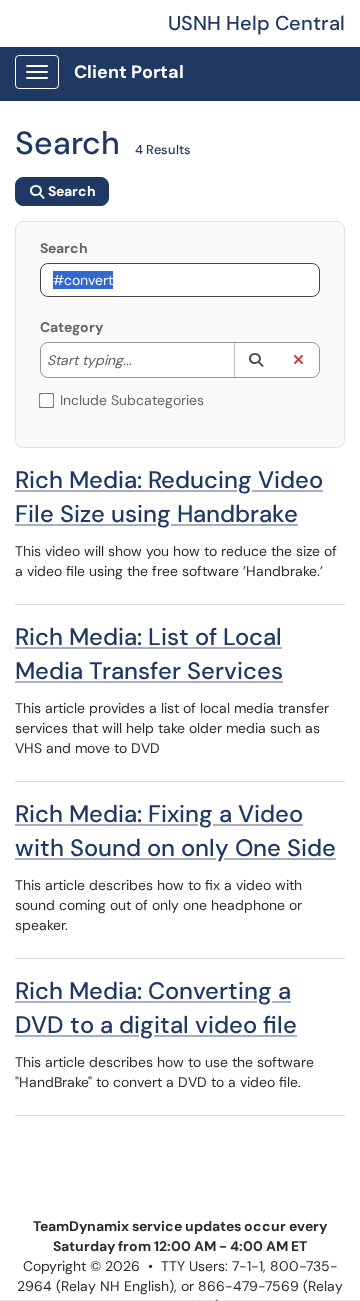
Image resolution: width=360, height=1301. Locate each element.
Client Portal (129, 72)
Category (71, 327)
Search (64, 248)
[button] (255, 360)
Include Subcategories (132, 400)
